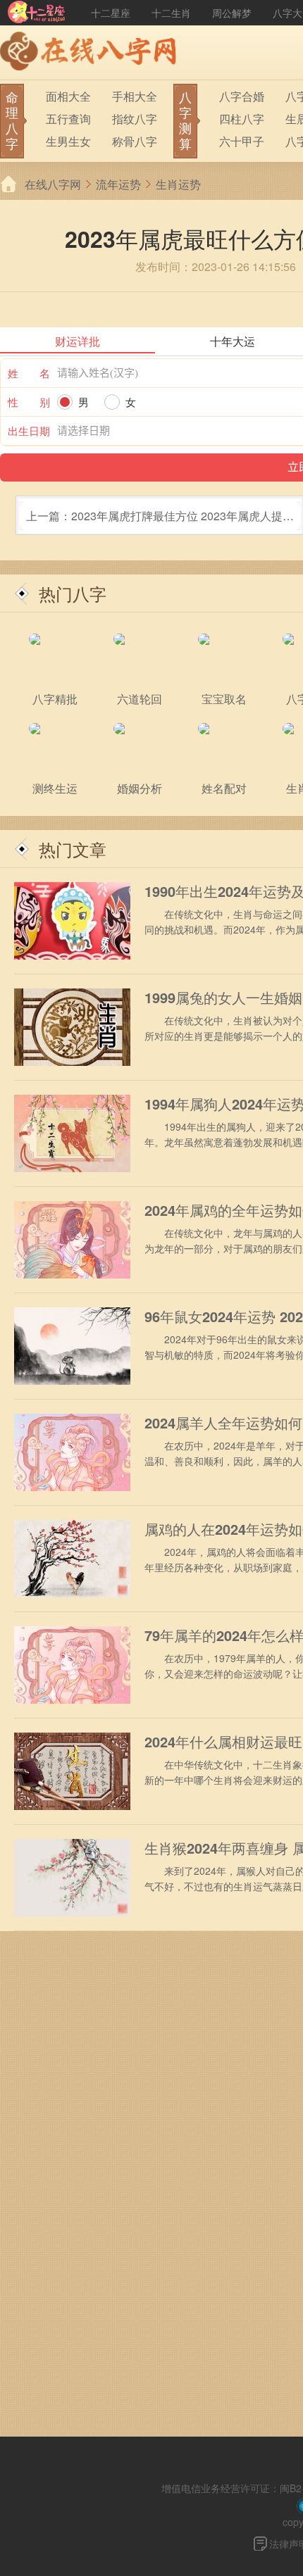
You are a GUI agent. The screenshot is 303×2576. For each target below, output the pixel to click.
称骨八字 (135, 141)
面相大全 (68, 96)
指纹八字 (135, 119)
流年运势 (118, 184)
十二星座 (111, 13)
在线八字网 (53, 184)
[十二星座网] (37, 13)
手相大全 (135, 96)
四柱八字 (242, 119)
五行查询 (68, 119)
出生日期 (29, 431)
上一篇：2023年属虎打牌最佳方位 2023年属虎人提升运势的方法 (160, 521)
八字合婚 (242, 96)
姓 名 (29, 373)
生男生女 (68, 141)
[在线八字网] (92, 53)
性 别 (29, 402)
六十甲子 (242, 141)
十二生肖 (171, 13)
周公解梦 (232, 13)
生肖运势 (178, 184)
